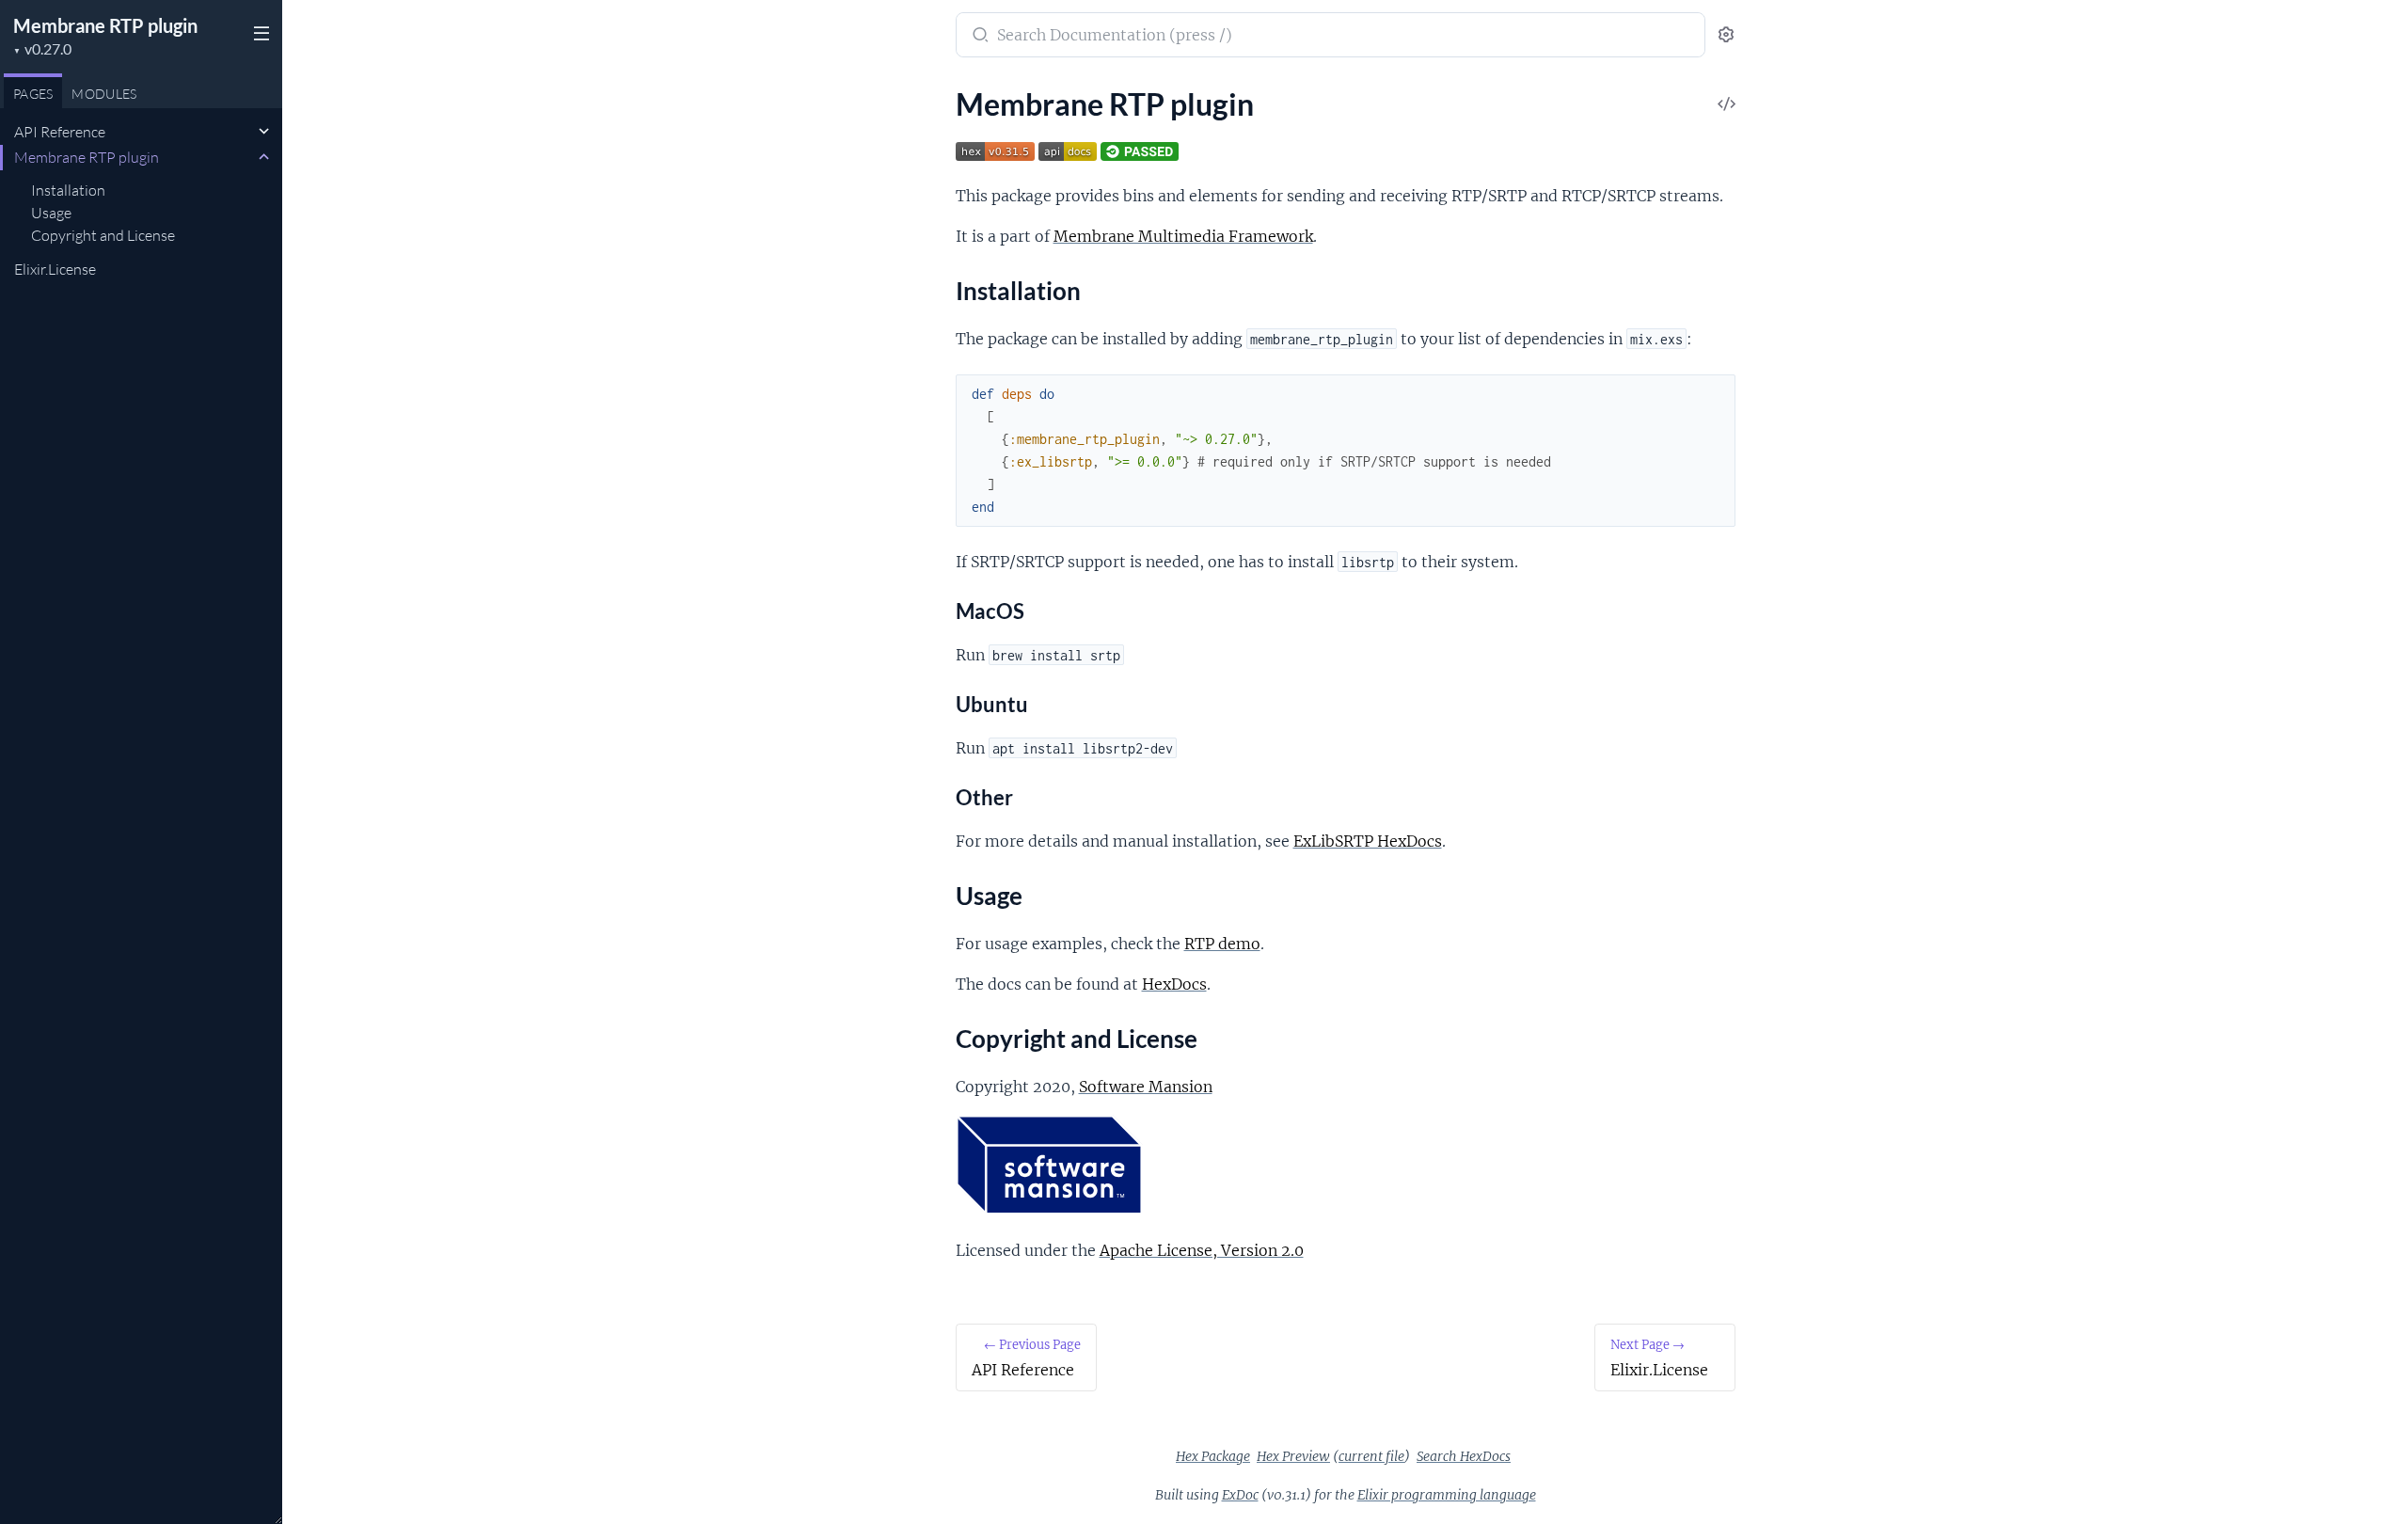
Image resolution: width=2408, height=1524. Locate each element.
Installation (68, 190)
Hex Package (1213, 1456)
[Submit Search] (979, 37)
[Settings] (1726, 35)
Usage (51, 213)
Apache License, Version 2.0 (1202, 1250)
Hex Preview (1293, 1456)
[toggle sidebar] (260, 36)
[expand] (264, 132)
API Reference (60, 132)
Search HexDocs (1464, 1456)
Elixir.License (55, 269)
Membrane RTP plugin (105, 25)
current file (1371, 1456)
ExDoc (1240, 1495)
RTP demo (1222, 944)
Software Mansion (1146, 1087)
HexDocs (1174, 984)
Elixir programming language (1447, 1495)
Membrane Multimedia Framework (1183, 236)
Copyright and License (103, 235)
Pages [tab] (33, 94)
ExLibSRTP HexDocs (1368, 841)
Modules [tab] (104, 94)
